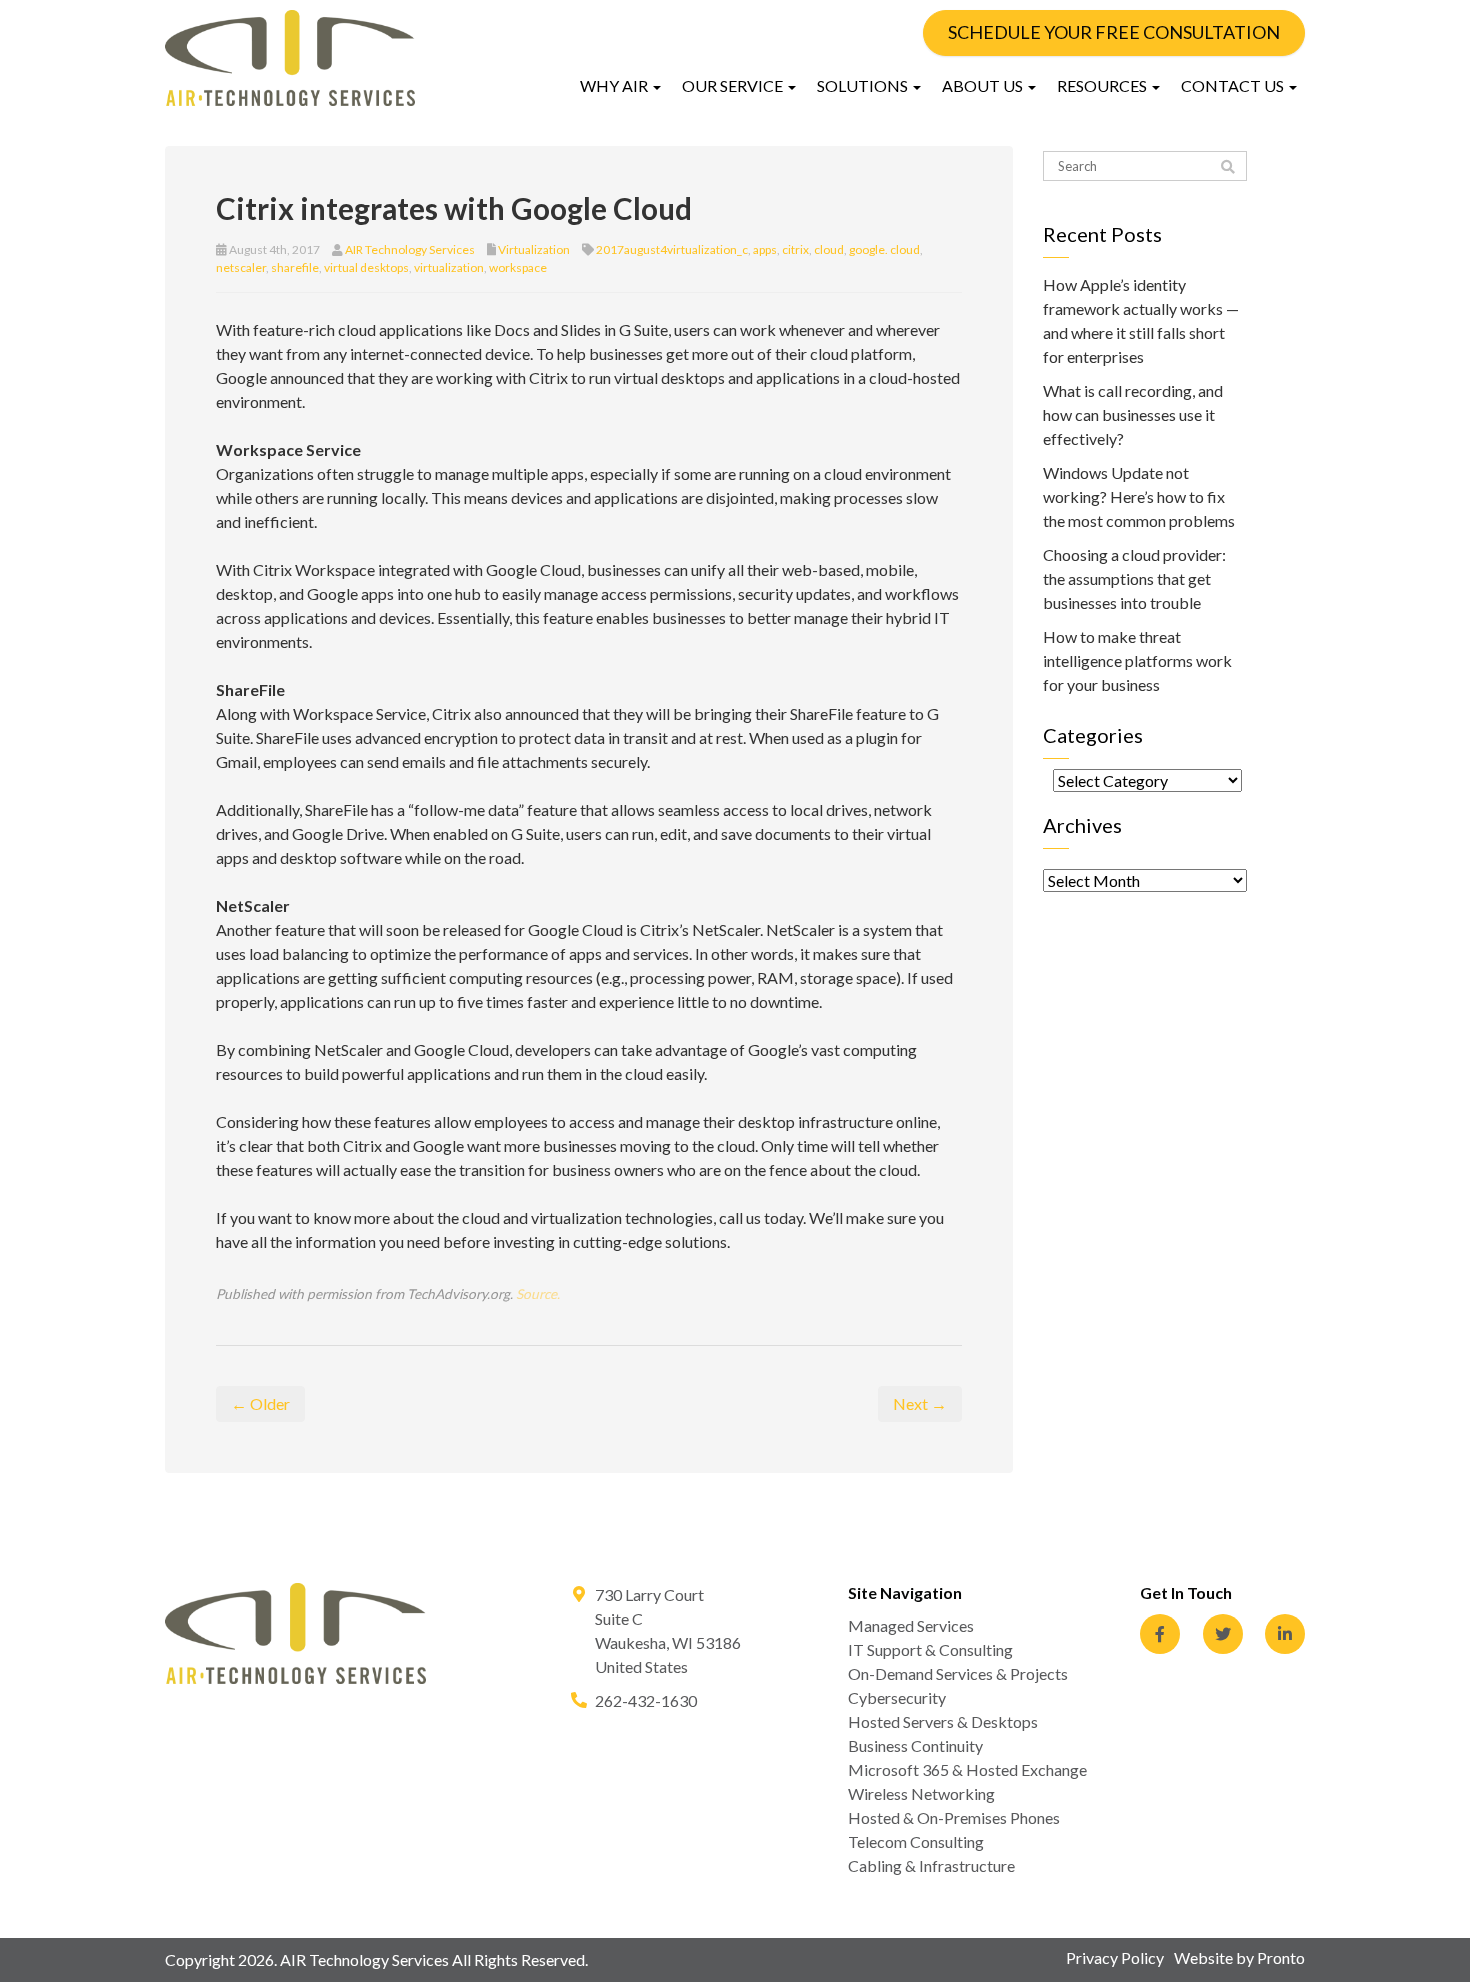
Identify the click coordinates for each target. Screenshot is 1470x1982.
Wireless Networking (921, 1793)
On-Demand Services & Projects (958, 1673)
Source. (538, 1294)
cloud (829, 249)
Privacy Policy (1115, 1957)
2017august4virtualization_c (672, 249)
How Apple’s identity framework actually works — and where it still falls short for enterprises (1141, 320)
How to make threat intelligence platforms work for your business (1137, 660)
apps (765, 249)
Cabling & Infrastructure (931, 1865)
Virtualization (534, 249)
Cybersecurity (897, 1697)
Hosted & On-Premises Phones (954, 1817)
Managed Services (911, 1625)
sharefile (295, 267)
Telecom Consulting (916, 1841)
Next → (920, 1403)
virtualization (449, 267)
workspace (518, 267)
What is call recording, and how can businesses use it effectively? (1133, 414)
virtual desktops (366, 267)
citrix (795, 249)
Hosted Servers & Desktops (943, 1721)
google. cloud (884, 249)
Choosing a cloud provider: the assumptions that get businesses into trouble (1134, 578)
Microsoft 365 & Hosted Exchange (967, 1769)
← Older (260, 1403)
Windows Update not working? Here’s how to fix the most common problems (1139, 496)
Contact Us (1234, 85)
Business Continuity (915, 1745)
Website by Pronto (1239, 1957)
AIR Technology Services (410, 249)
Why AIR (615, 85)
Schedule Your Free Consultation (1114, 32)
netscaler (241, 267)
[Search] (1228, 167)
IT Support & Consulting (930, 1649)
